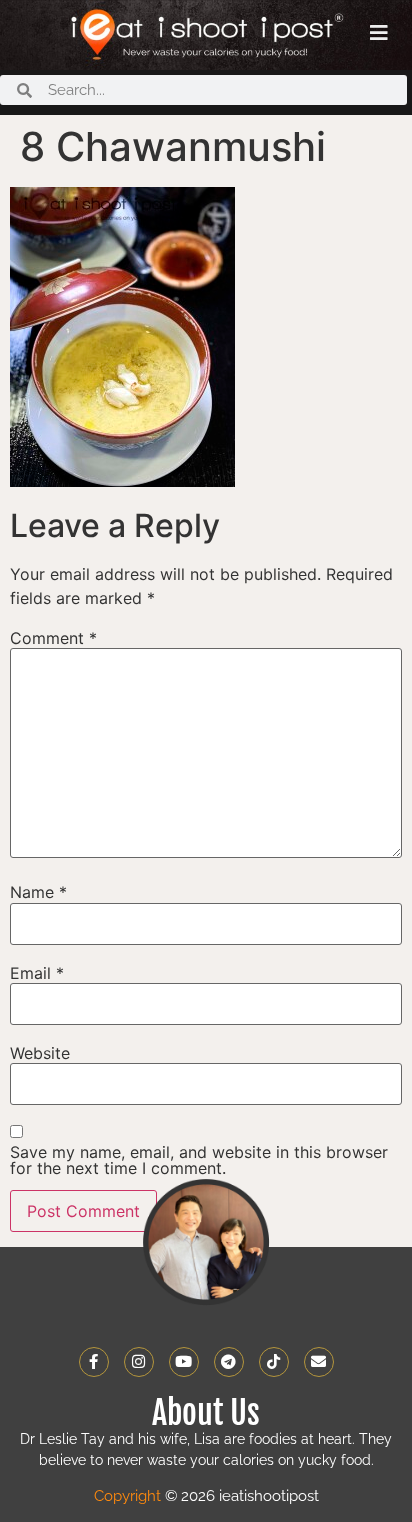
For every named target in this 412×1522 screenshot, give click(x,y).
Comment (53, 638)
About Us (206, 1413)
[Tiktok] (274, 1362)
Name (38, 892)
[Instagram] (139, 1362)
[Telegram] (229, 1362)
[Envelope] (319, 1362)
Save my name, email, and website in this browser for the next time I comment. (199, 1160)
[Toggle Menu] (379, 33)
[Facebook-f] (94, 1362)
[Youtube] (184, 1362)
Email (37, 973)
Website (40, 1053)
